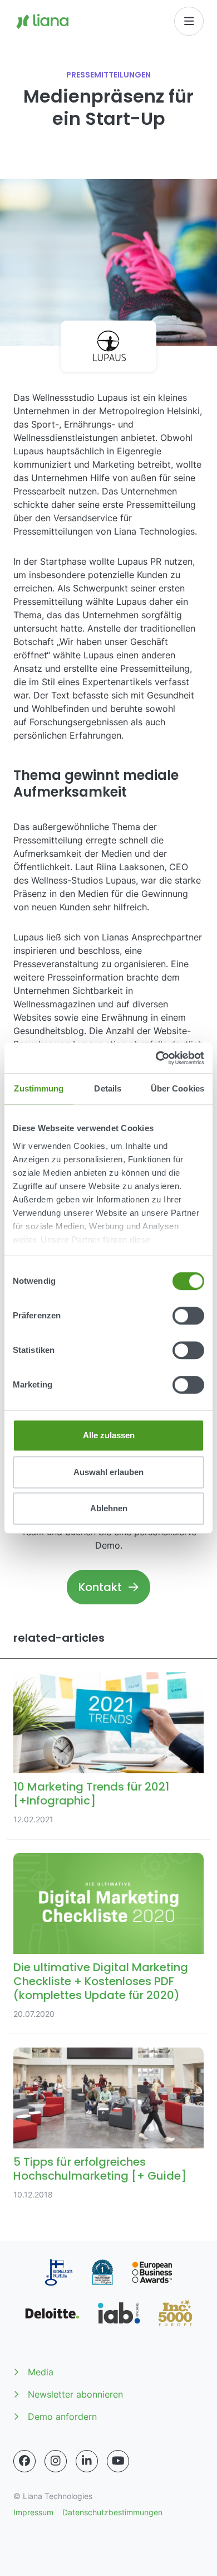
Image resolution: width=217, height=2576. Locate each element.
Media (41, 2372)
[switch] (188, 1316)
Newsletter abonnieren (75, 2394)
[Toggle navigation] (189, 21)
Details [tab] (108, 1088)
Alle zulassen (109, 1435)
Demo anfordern (62, 2417)
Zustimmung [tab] (39, 1088)
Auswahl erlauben (108, 1472)
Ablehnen (109, 1508)
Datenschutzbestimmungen (112, 2512)
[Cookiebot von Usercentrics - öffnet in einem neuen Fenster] (156, 1058)
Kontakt (100, 1587)
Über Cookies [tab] (177, 1088)
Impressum (33, 2512)
